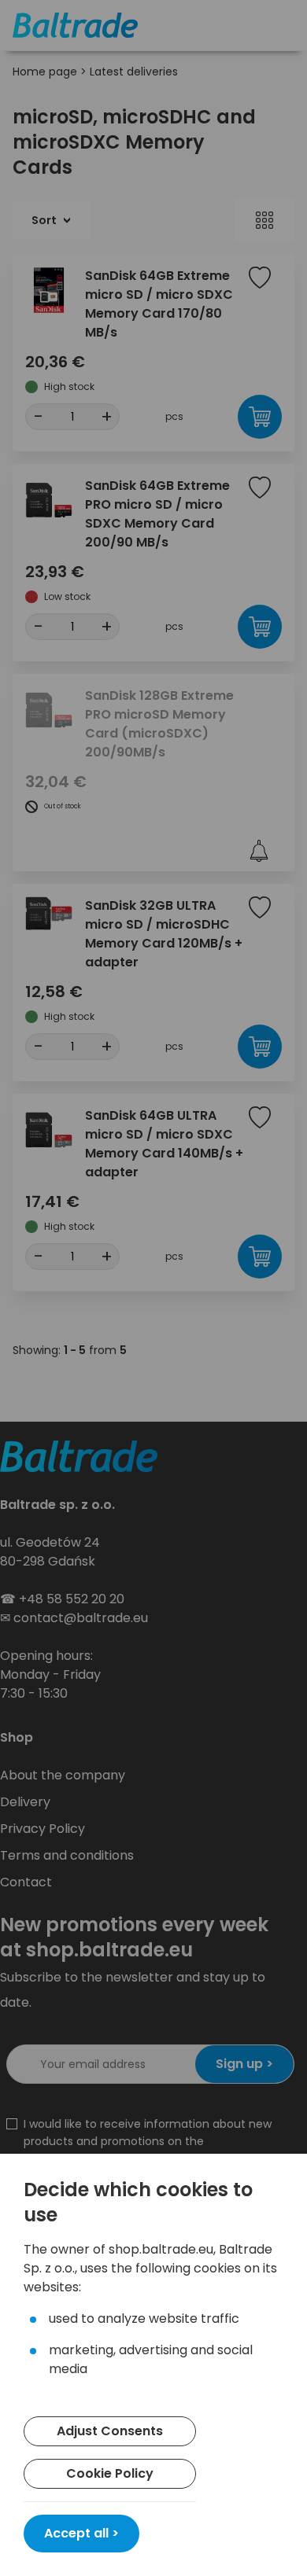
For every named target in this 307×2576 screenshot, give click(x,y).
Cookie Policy (110, 2473)
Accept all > (81, 2533)
